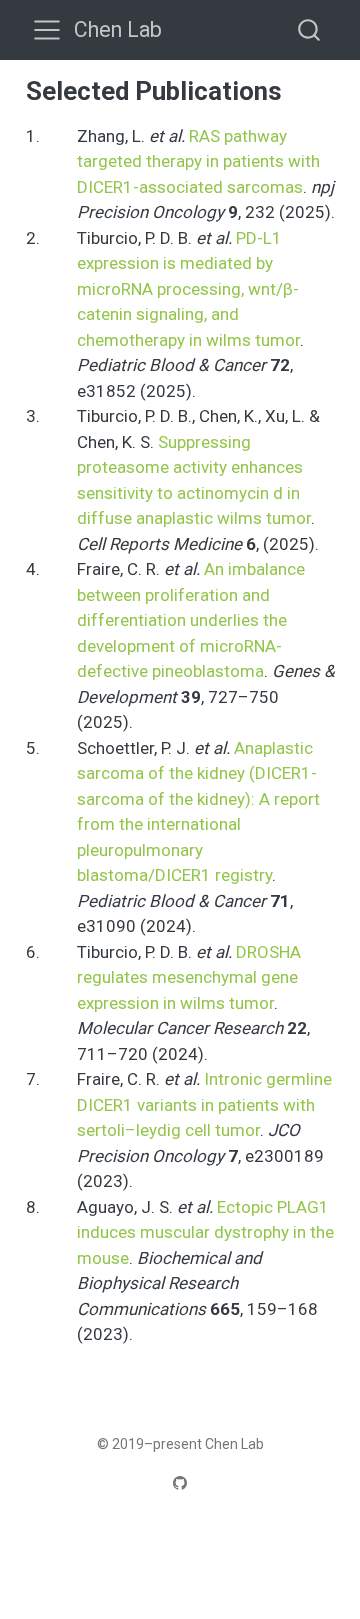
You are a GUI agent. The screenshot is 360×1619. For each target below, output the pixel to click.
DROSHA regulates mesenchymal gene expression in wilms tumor (189, 977)
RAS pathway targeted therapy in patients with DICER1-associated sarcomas (198, 161)
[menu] (47, 30)
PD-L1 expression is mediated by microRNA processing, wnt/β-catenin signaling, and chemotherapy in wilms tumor (188, 289)
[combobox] (310, 29)
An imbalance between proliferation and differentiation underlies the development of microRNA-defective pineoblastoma (191, 620)
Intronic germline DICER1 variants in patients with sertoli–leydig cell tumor (204, 1104)
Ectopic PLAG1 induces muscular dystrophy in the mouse (205, 1232)
